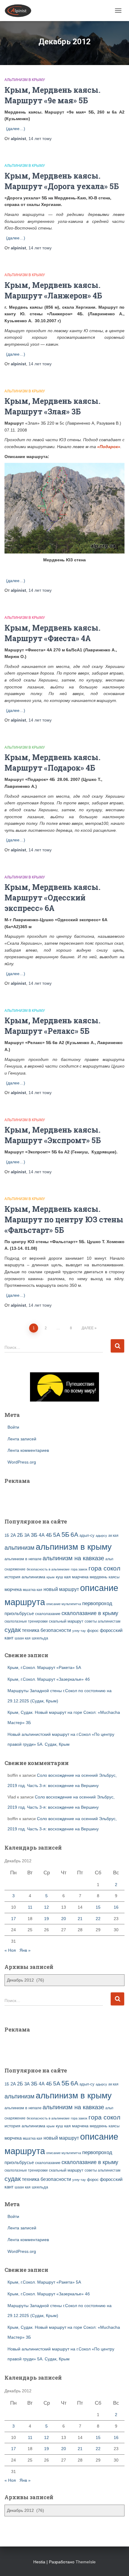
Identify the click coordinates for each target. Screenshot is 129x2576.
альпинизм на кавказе (73, 1558)
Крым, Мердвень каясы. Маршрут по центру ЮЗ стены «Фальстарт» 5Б (64, 1219)
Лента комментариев (28, 1450)
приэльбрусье (19, 1613)
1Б (7, 1536)
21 (80, 1919)
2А (13, 1535)
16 (116, 1907)
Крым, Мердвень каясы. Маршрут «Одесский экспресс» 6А (52, 898)
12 (46, 1907)
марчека (80, 1577)
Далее (88, 1328)
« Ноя (10, 1950)
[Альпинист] (20, 11)
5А (57, 1535)
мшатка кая (33, 1590)
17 (13, 1919)
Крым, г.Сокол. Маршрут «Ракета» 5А (44, 1667)
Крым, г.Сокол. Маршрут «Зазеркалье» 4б (49, 1679)
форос (93, 1631)
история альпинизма (25, 1577)
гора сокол (104, 1568)
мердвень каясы (105, 1577)
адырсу (101, 1536)
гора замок (79, 1569)
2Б (20, 1535)
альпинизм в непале (23, 1559)
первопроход (97, 1603)
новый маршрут (61, 1589)
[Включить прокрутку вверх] (117, 2564)
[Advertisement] (40, 1497)
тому (40, 139)
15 (98, 1907)
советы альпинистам (102, 1621)
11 (30, 1907)
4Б (49, 1535)
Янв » (25, 1950)
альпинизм (19, 1548)
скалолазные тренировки (26, 1621)
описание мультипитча (64, 1604)
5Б (65, 1534)
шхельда (40, 1638)
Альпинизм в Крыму (25, 80)
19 (46, 1919)
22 (98, 1919)
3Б (34, 1535)
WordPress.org (22, 1462)
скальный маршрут (66, 1621)
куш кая (63, 1577)
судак (13, 1630)
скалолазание (48, 1614)
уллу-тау (79, 1631)
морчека (13, 1589)
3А (27, 1535)
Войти (13, 1427)
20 (64, 1919)
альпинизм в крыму (74, 1547)
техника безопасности (46, 1630)
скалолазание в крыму (90, 1613)
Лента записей (22, 1439)
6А (74, 1534)
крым (51, 1577)
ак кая (113, 1535)
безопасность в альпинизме (48, 1569)
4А (42, 1535)
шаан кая (23, 1638)
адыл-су (87, 1535)
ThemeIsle (86, 2562)
